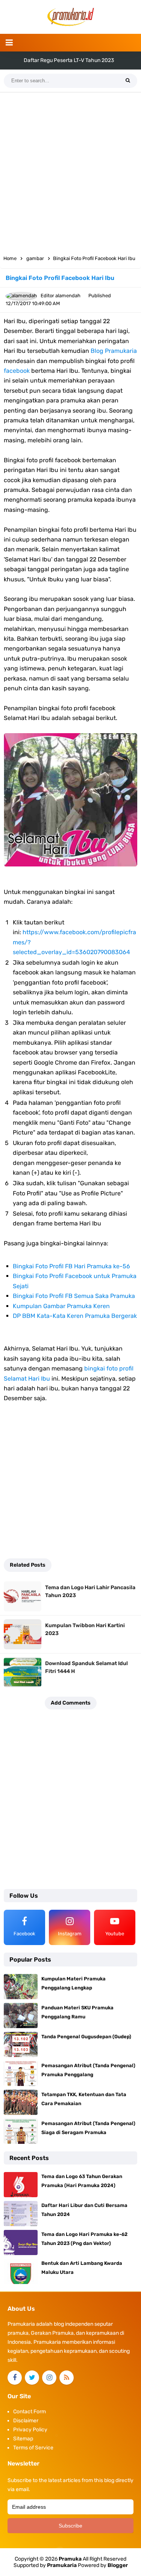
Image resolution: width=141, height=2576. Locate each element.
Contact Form (30, 2412)
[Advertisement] (70, 171)
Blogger (118, 2565)
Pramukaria (62, 2565)
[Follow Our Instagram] (49, 2378)
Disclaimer (26, 2421)
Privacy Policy (30, 2430)
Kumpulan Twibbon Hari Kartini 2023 (85, 1629)
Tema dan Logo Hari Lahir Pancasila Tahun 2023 (90, 1591)
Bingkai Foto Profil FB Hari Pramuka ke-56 (71, 1266)
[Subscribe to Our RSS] (67, 2378)
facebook (17, 371)
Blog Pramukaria (114, 351)
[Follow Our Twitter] (32, 2378)
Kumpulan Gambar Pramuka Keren (61, 1306)
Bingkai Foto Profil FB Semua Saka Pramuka (74, 1296)
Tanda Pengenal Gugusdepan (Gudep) (86, 2037)
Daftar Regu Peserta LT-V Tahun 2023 (69, 60)
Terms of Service (33, 2448)
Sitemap (23, 2439)
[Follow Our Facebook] (15, 2378)
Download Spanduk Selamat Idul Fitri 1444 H (86, 1667)
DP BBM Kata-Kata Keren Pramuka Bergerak (75, 1316)
